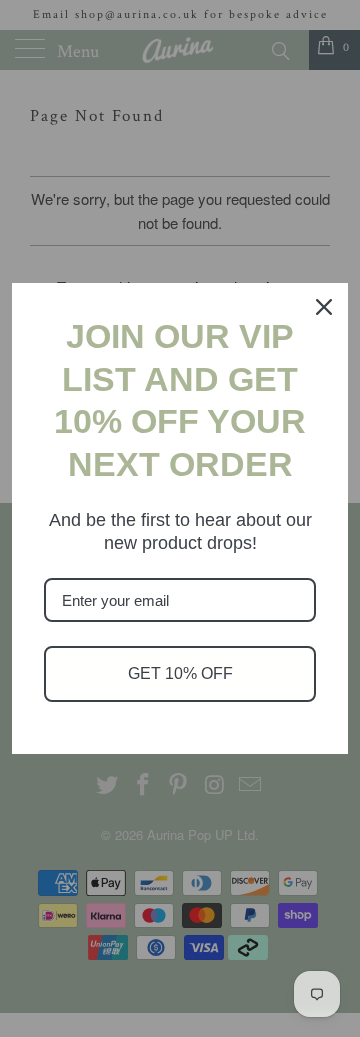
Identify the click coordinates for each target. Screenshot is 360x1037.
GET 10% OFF (180, 673)
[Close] (324, 307)
